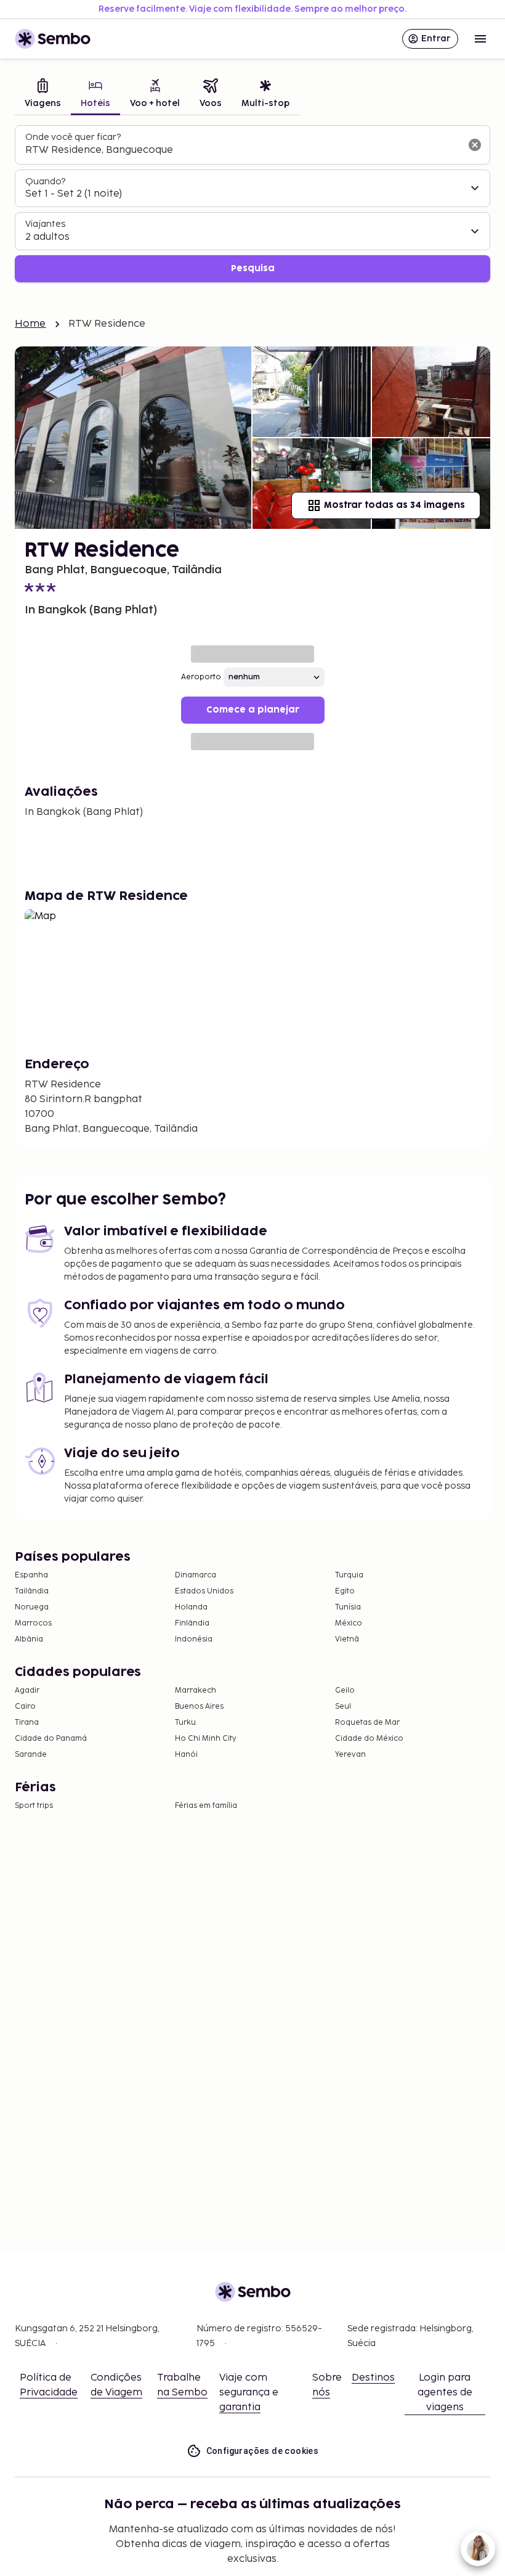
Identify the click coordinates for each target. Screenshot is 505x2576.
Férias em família (206, 1806)
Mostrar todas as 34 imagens (394, 505)
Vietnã (347, 1639)
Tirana (27, 1723)
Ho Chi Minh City (206, 1739)
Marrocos (33, 1623)
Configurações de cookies (263, 2451)
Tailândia (32, 1591)
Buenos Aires (199, 1707)
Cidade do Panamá (51, 1739)
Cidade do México (369, 1739)
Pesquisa (253, 268)
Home (30, 324)
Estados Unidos (204, 1591)
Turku (185, 1723)
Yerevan (350, 1755)
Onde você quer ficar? (73, 137)
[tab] (43, 95)
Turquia (349, 1575)
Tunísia (348, 1607)
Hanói (186, 1755)
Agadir (27, 1691)
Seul (343, 1707)
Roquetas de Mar (367, 1723)
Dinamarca (196, 1575)
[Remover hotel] (475, 145)
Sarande (31, 1755)
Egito (345, 1591)
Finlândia (192, 1623)
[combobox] (243, 150)
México (349, 1623)
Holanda (191, 1607)
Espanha (31, 1575)
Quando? (45, 182)
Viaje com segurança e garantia (249, 2393)
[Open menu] (480, 39)
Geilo (345, 1691)
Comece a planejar (253, 710)
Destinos (373, 2378)
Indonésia (194, 1639)
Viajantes (45, 224)
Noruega (32, 1607)
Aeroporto (201, 677)
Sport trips (34, 1806)
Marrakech (196, 1691)
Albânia (29, 1639)
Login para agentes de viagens (445, 2393)
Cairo (25, 1707)
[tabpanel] (252, 204)
